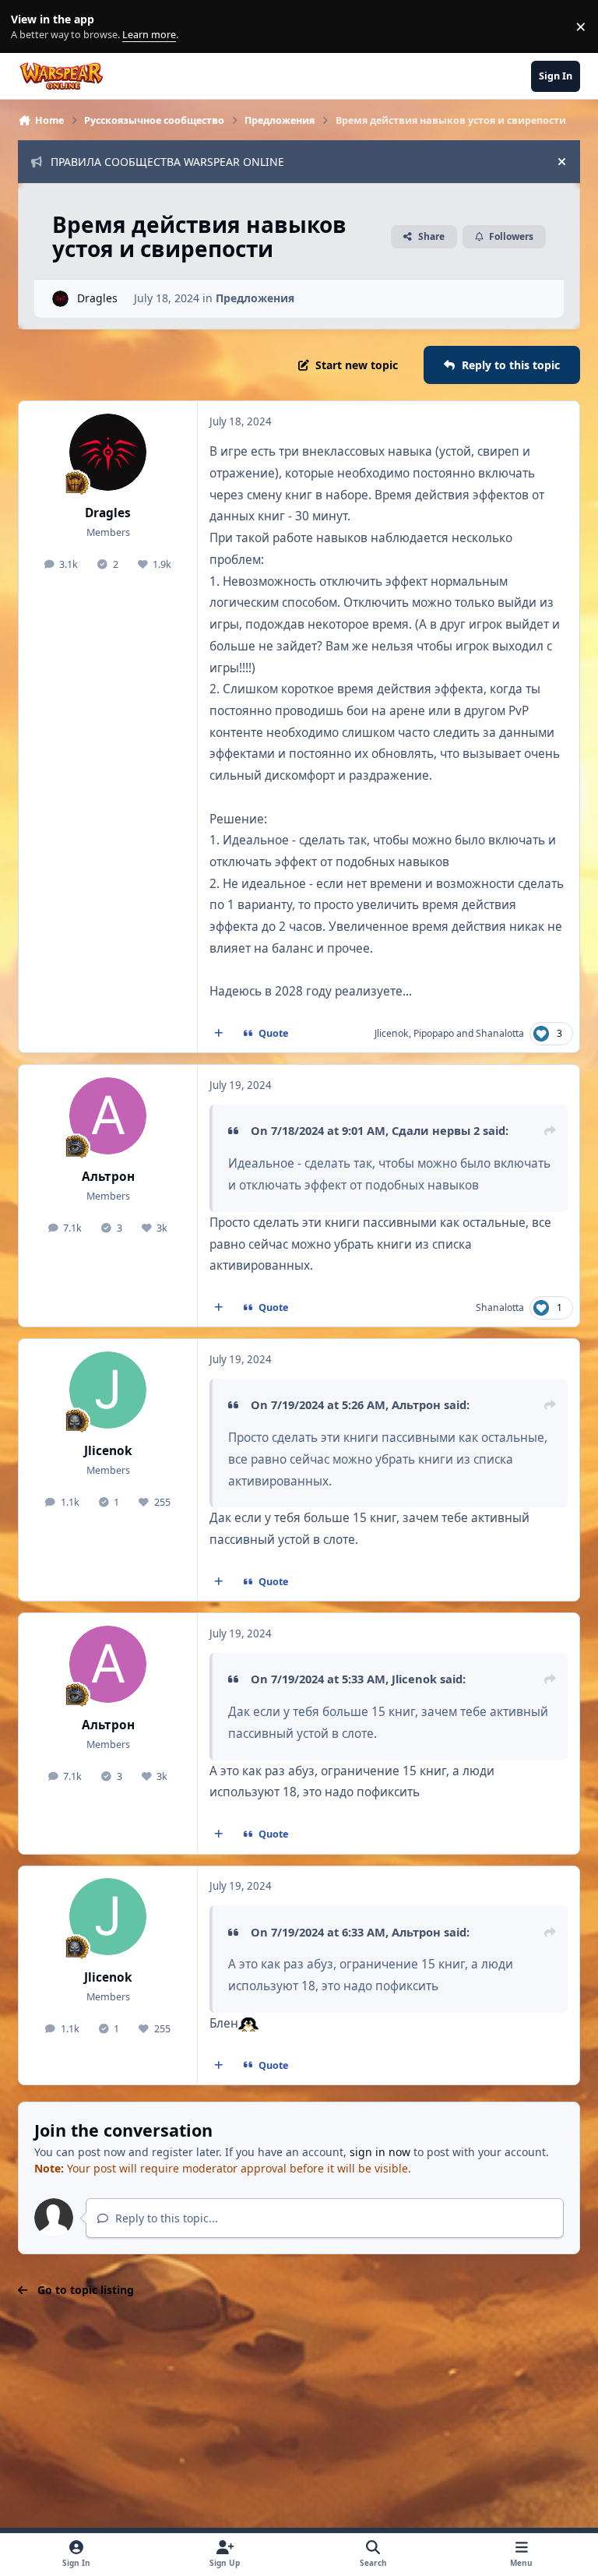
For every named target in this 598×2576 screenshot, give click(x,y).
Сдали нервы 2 (436, 1130)
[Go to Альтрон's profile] (108, 1116)
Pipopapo (434, 1033)
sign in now (380, 2152)
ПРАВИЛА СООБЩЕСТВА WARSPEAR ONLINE (167, 162)
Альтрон (108, 1177)
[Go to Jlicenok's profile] (108, 1390)
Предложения (255, 298)
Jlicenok (392, 1033)
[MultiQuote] (219, 1034)
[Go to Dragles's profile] (60, 299)
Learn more (30, 27)
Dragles (97, 298)
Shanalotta (500, 1033)
